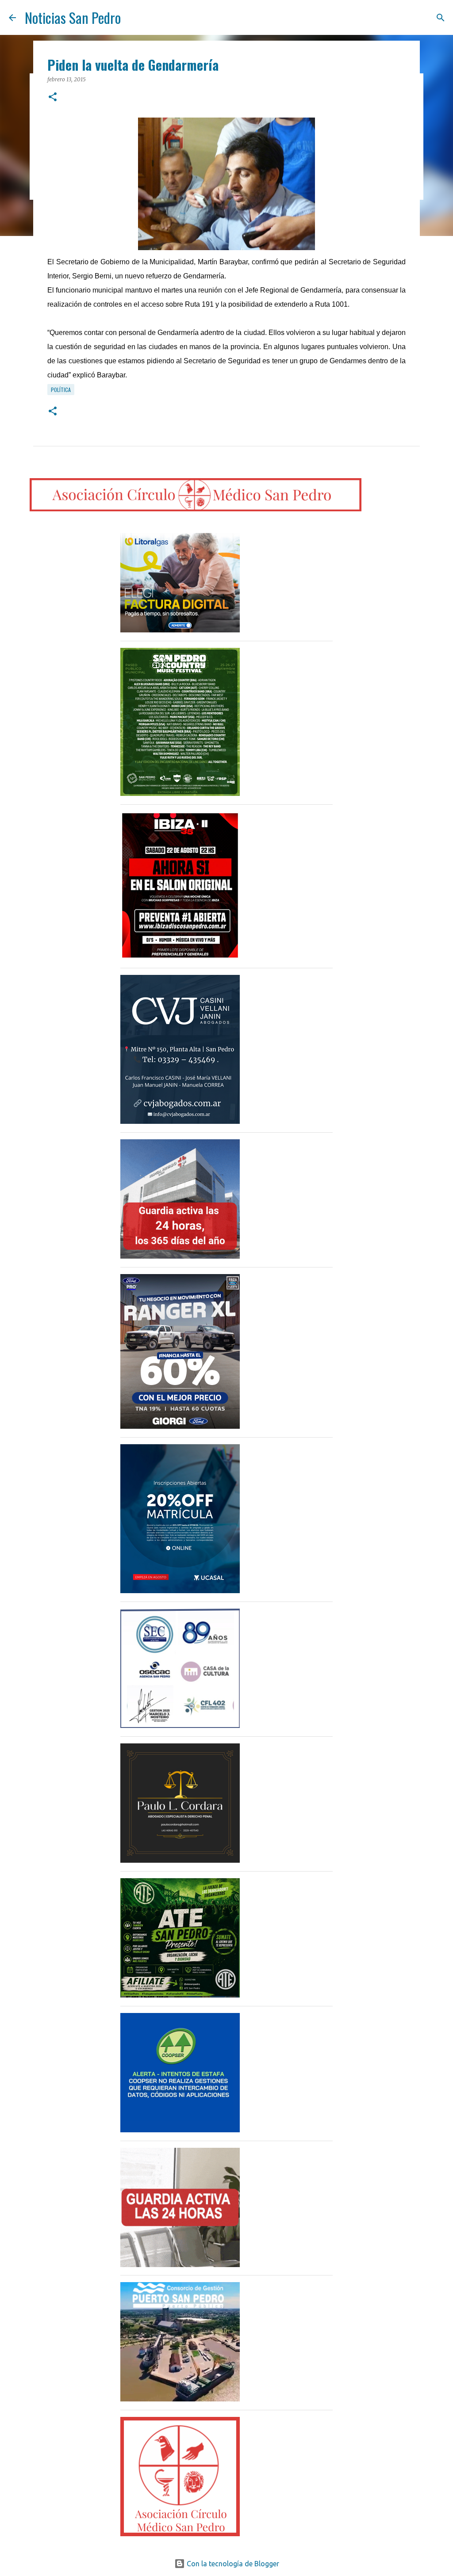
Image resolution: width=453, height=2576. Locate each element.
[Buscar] (441, 18)
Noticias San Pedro (73, 17)
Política (61, 390)
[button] (53, 97)
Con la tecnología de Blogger (232, 2564)
